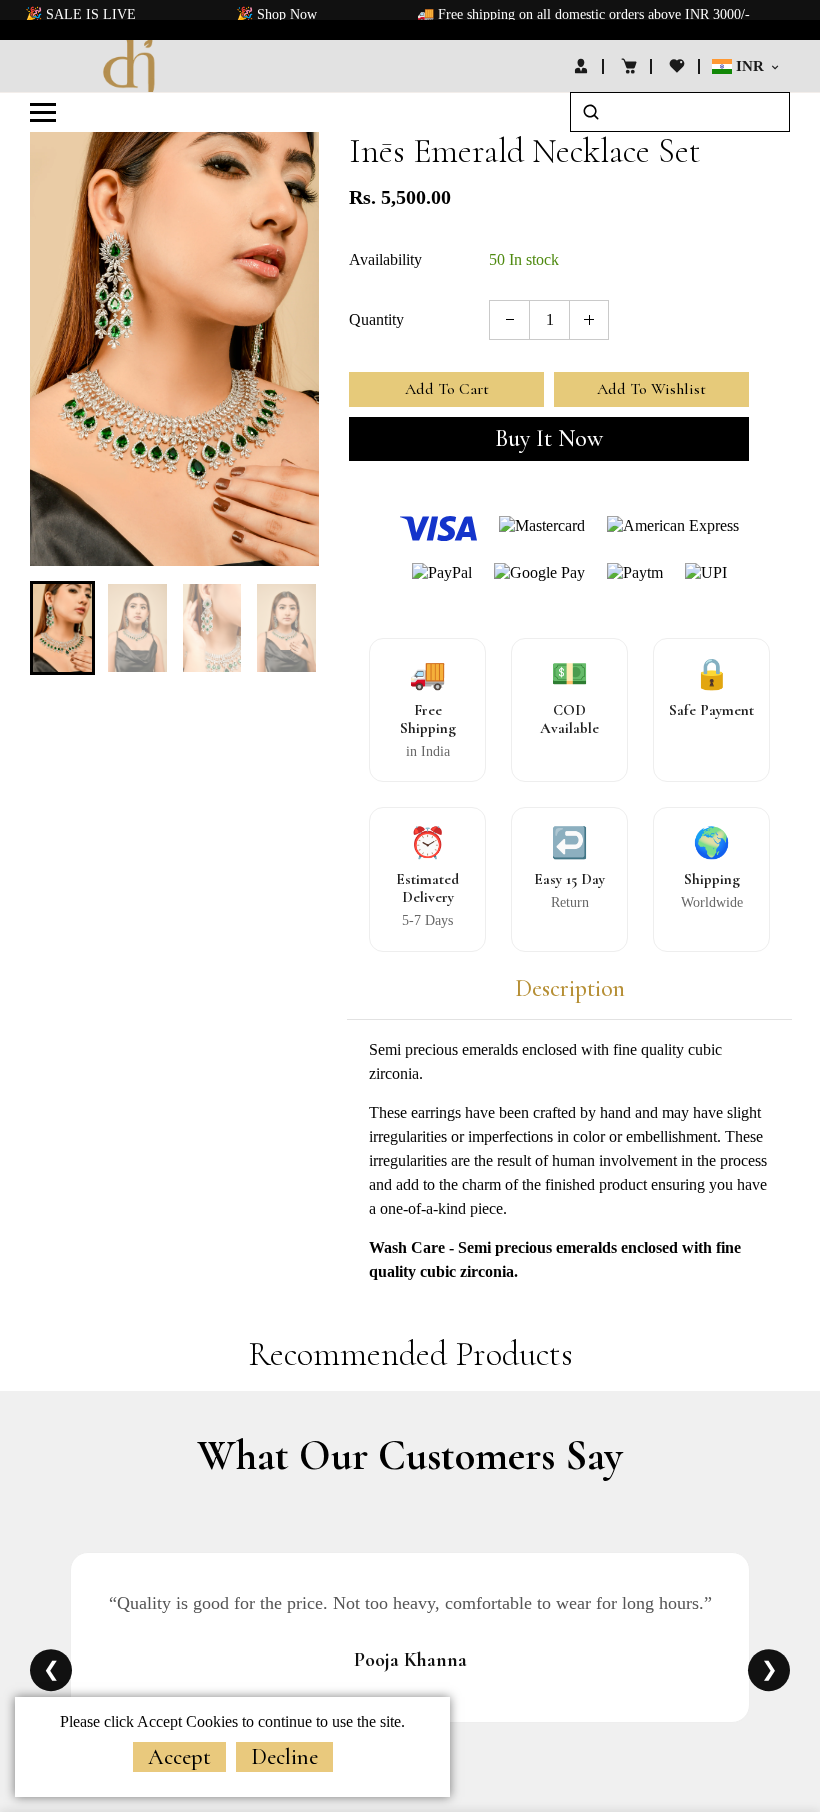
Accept (179, 1757)
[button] (60, 626)
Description (570, 989)
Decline (284, 1757)
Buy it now (549, 438)
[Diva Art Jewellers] (130, 64)
